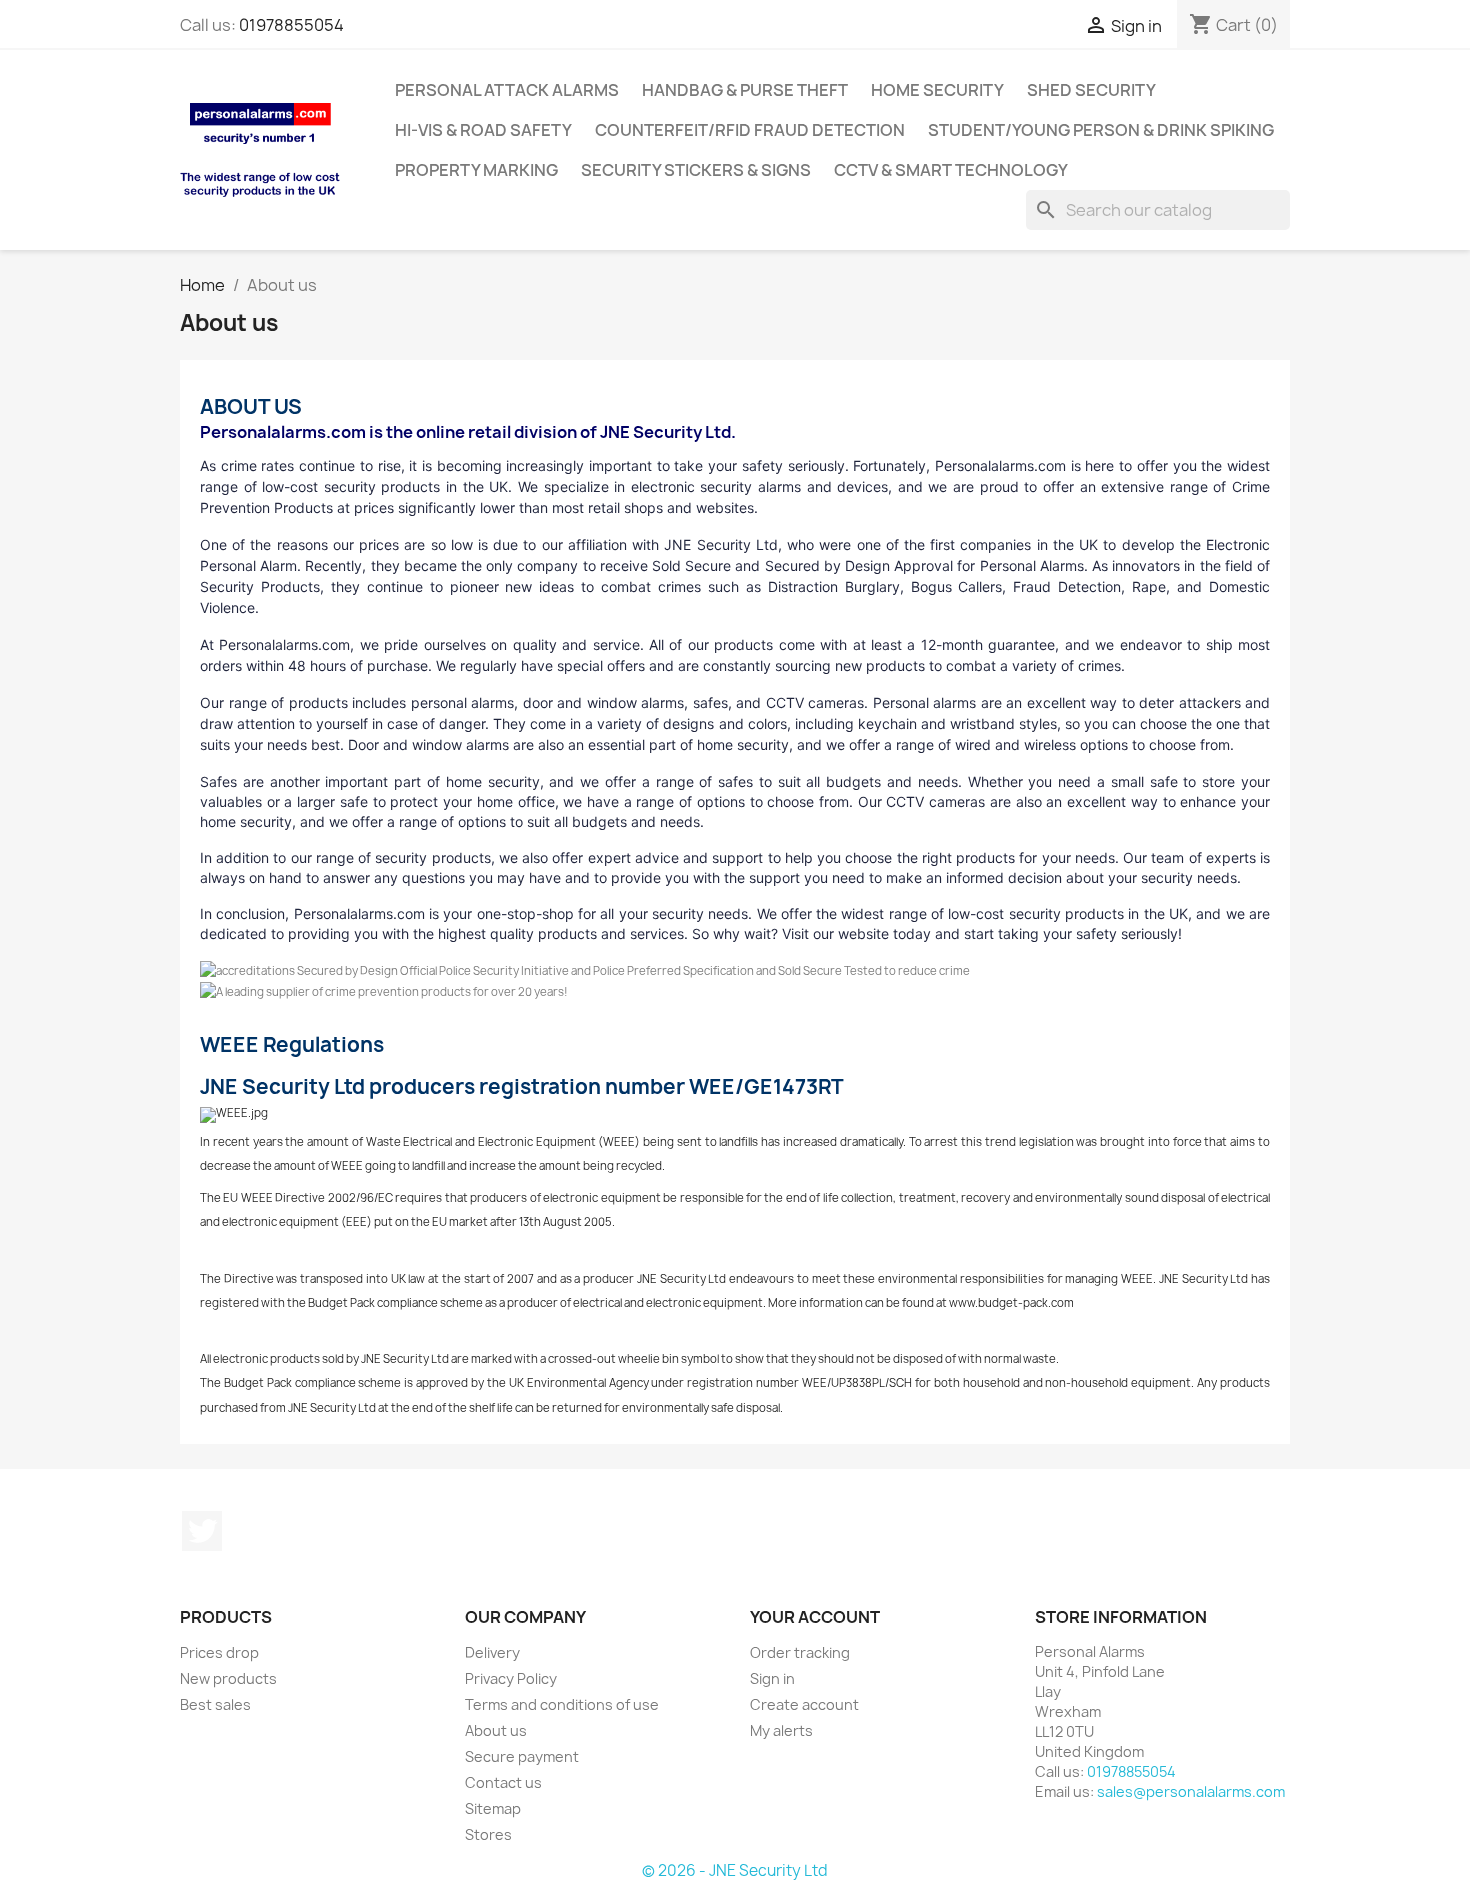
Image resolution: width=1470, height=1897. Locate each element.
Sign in (772, 1678)
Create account (804, 1704)
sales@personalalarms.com (1191, 1791)
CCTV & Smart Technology (951, 170)
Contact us (503, 1782)
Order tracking (800, 1652)
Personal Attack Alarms (507, 90)
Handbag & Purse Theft (745, 90)
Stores (488, 1834)
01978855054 (291, 25)
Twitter (202, 1531)
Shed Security (1091, 90)
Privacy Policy (511, 1678)
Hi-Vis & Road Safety (483, 130)
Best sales (215, 1704)
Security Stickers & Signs (696, 170)
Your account (815, 1617)
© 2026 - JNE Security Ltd (735, 1870)
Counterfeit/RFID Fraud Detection (750, 130)
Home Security (937, 90)
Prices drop (219, 1652)
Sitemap (493, 1808)
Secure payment (522, 1756)
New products (228, 1678)
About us (496, 1730)
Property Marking (476, 170)
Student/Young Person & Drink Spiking (1101, 130)
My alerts (781, 1730)
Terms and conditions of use (562, 1704)
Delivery (492, 1652)
